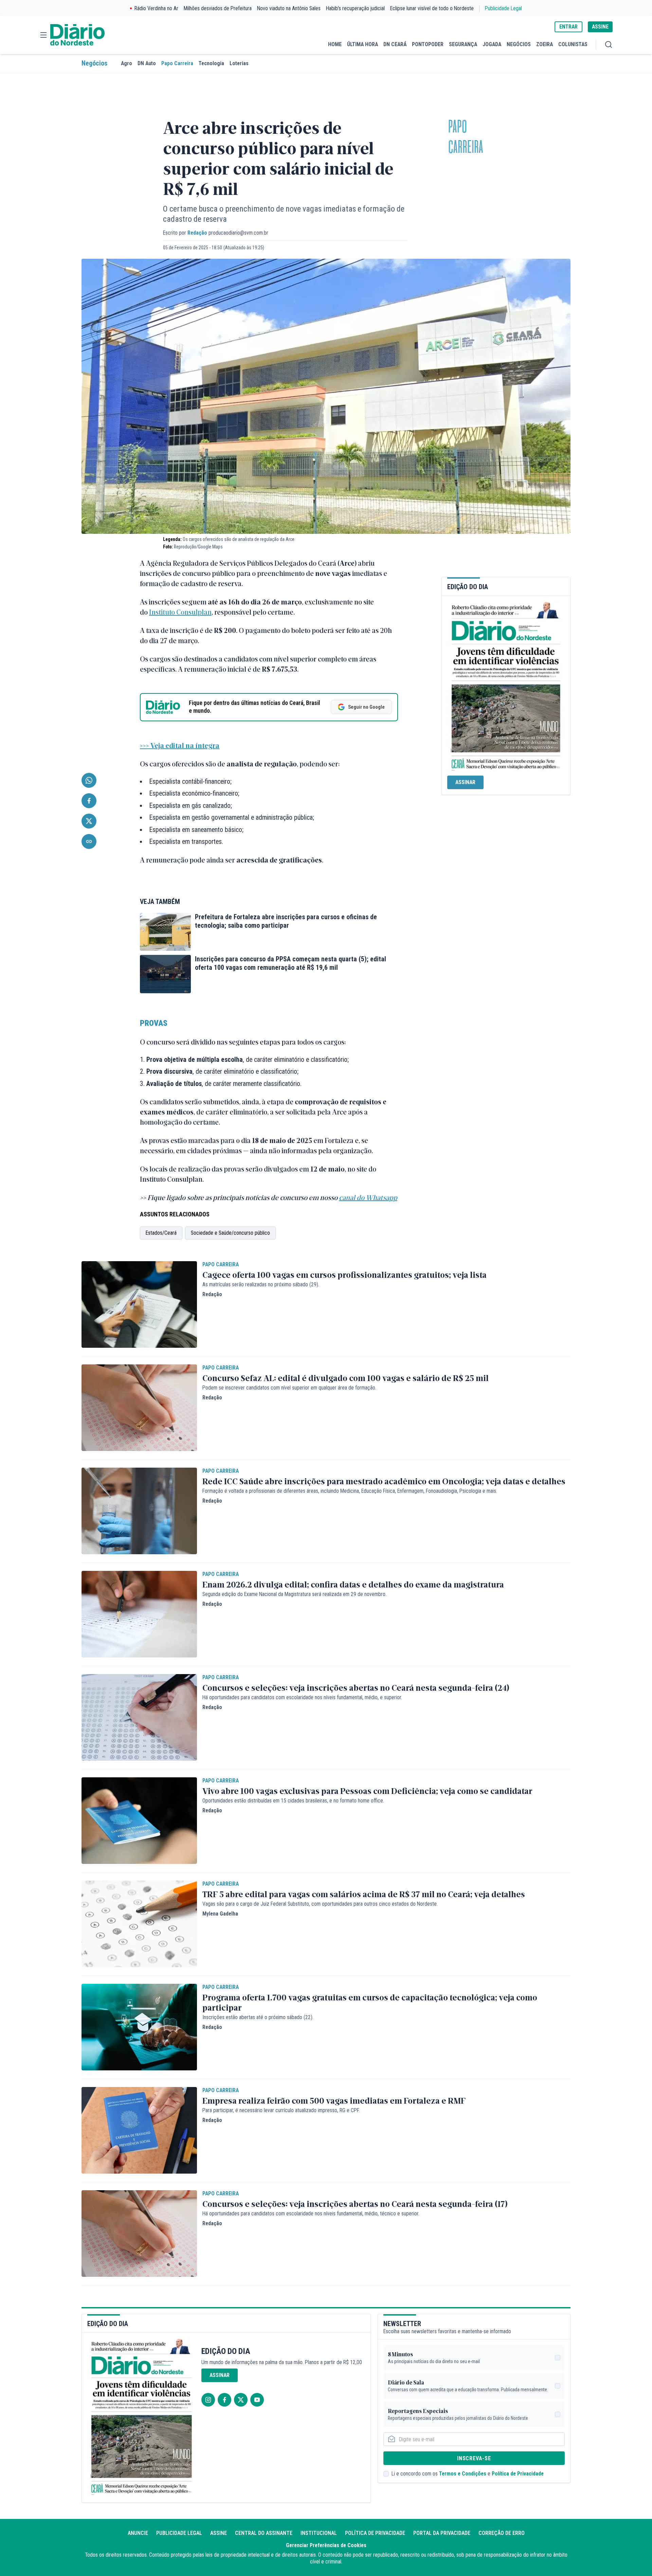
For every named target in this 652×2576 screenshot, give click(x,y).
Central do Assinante (264, 2533)
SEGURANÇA (463, 44)
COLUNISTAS (573, 44)
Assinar (465, 782)
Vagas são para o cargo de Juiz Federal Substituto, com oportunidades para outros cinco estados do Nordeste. (320, 1904)
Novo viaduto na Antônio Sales (289, 8)
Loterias (239, 63)
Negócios (94, 63)
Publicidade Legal (503, 8)
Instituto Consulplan (180, 612)
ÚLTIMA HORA (363, 44)
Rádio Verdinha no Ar (156, 8)
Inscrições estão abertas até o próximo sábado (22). (258, 2017)
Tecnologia (211, 63)
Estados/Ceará (161, 1233)
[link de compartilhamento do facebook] (89, 801)
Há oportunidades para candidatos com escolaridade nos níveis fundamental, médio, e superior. (302, 1697)
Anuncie (138, 2533)
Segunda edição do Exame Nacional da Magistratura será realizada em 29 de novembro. (294, 1594)
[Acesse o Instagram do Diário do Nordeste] (208, 2400)
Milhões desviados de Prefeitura (218, 8)
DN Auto (147, 63)
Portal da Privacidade (442, 2533)
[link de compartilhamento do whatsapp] (89, 780)
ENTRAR (568, 27)
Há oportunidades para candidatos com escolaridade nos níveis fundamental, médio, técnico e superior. (311, 2214)
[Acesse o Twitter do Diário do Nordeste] (241, 2400)
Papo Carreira (177, 63)
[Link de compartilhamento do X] (89, 821)
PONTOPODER (428, 44)
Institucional (319, 2533)
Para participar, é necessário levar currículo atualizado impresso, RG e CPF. (281, 2110)
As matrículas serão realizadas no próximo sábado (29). (261, 1284)
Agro (126, 63)
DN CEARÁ (395, 44)
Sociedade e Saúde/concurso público (230, 1233)
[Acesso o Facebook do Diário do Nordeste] (224, 2400)
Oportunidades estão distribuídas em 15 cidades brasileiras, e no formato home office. (293, 1801)
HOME (335, 44)
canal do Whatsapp (368, 1197)
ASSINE (600, 27)
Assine (219, 2533)
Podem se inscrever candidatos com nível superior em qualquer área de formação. (289, 1388)
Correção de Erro (502, 2533)
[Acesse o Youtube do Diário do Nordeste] (257, 2400)
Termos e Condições (463, 2474)
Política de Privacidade (518, 2474)
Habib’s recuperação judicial (355, 8)
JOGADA (492, 44)
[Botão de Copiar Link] (89, 841)
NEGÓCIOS (519, 44)
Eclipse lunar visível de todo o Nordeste (432, 8)
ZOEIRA (545, 44)
